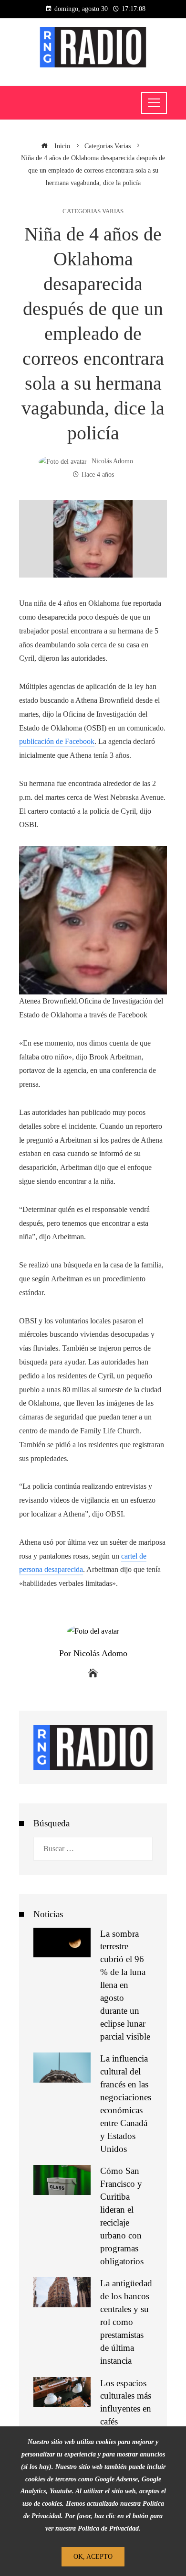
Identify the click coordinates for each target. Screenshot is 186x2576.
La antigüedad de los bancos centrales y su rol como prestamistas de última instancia (126, 2322)
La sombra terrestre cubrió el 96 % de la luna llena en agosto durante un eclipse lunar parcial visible (125, 1985)
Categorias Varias (93, 212)
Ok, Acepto (93, 2556)
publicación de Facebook (57, 741)
